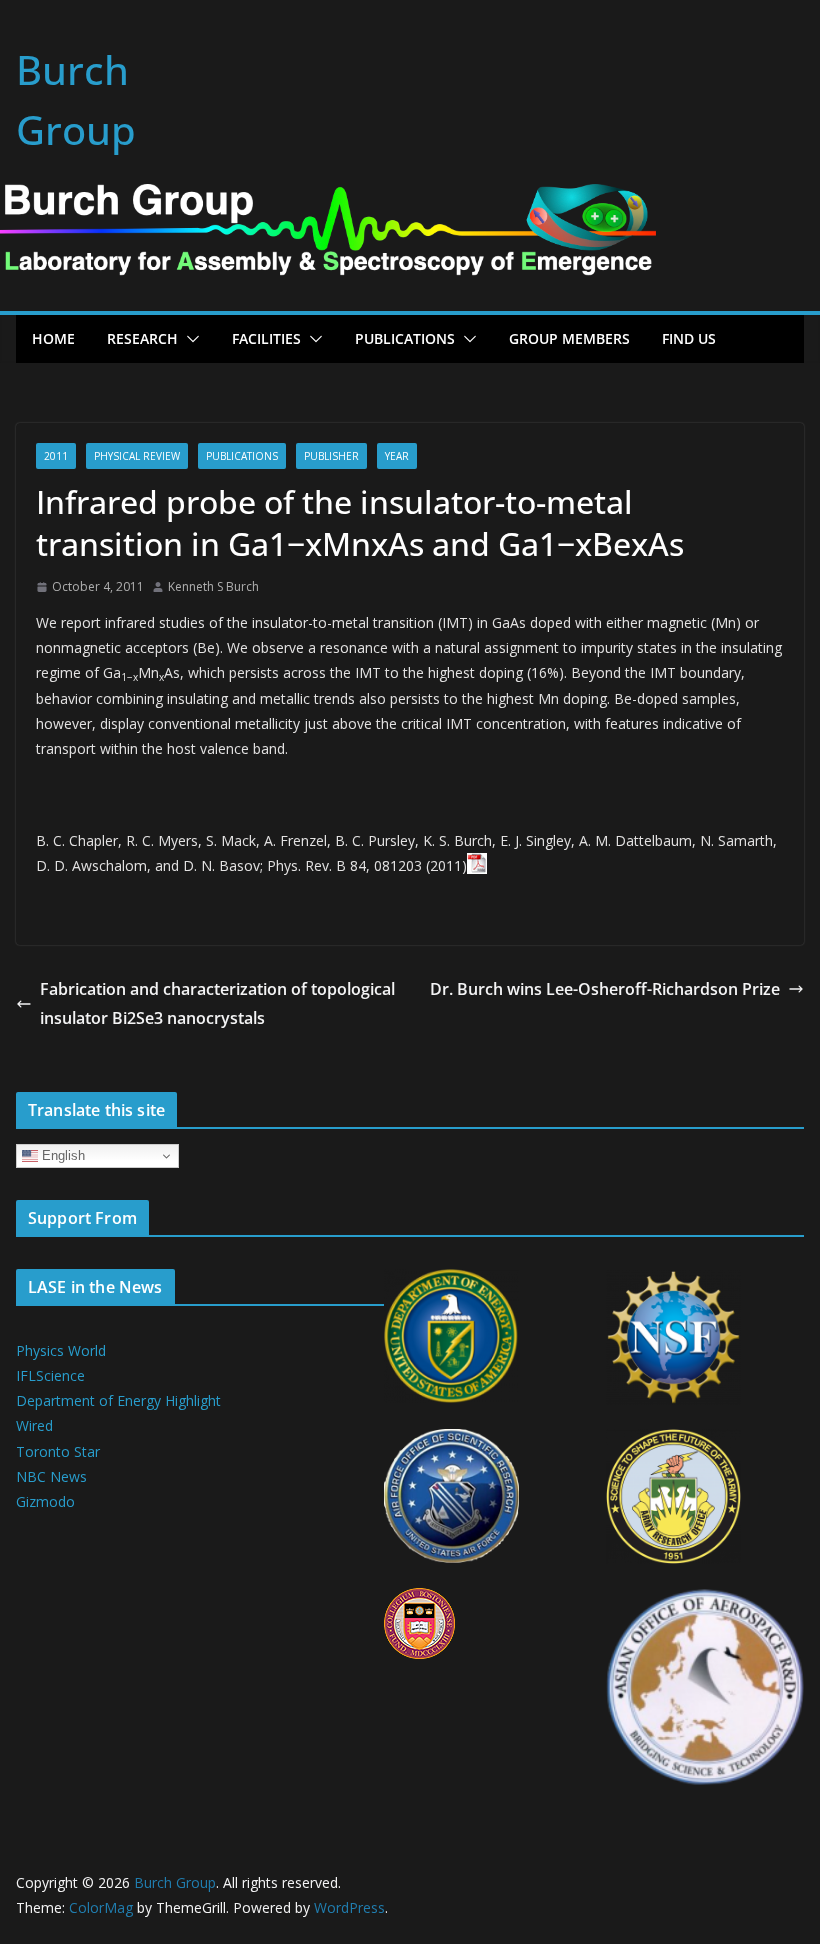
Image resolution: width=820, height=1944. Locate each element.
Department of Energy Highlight (118, 1400)
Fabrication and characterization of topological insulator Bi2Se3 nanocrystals (217, 1003)
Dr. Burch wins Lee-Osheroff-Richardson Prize (605, 989)
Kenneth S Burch (213, 586)
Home (53, 338)
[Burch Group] (328, 198)
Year (397, 456)
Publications (405, 338)
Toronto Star (58, 1451)
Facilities (266, 338)
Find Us (689, 338)
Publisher (331, 456)
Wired (34, 1425)
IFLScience (50, 1375)
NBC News (51, 1476)
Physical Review (137, 456)
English (61, 1155)
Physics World (61, 1350)
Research (142, 338)
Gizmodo (45, 1501)
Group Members (569, 338)
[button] (189, 339)
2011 (56, 456)
